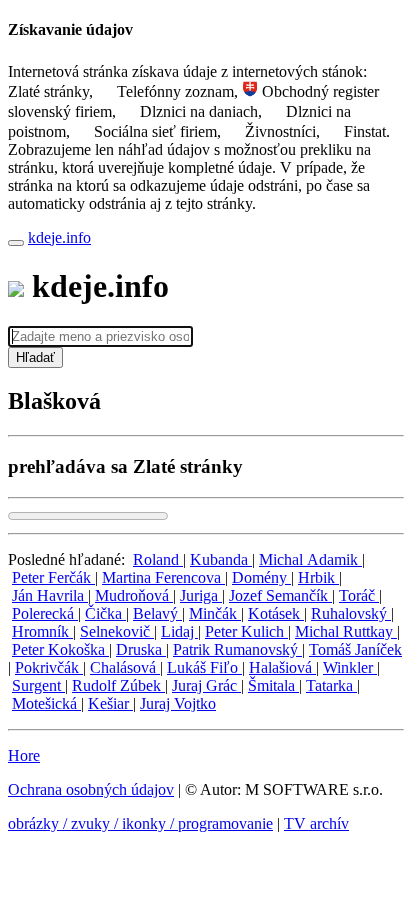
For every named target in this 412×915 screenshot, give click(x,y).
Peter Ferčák (53, 577)
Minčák (215, 613)
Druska (141, 649)
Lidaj (179, 631)
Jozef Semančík (280, 595)
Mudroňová (134, 595)
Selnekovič (117, 631)
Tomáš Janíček (355, 649)
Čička (105, 613)
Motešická (46, 703)
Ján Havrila (50, 595)
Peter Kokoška (60, 649)
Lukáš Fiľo (204, 667)
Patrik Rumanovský (237, 649)
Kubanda (221, 559)
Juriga (201, 595)
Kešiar (110, 703)
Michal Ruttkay (346, 631)
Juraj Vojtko (178, 703)
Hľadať (35, 357)
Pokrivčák (49, 667)
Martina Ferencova (163, 577)
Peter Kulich (246, 631)
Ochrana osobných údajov (91, 789)
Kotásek (276, 613)
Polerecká (45, 613)
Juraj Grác (206, 685)
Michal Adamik (310, 559)
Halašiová (282, 667)
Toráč (359, 595)
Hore (24, 755)
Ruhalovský (351, 613)
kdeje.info (59, 237)
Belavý (157, 613)
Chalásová (125, 667)
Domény (261, 577)
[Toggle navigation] (16, 243)
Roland (158, 559)
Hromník (42, 631)
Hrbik (318, 577)
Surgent (38, 685)
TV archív (316, 823)
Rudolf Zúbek (118, 685)
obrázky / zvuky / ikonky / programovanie (140, 823)
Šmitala (273, 685)
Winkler (350, 667)
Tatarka (331, 685)
